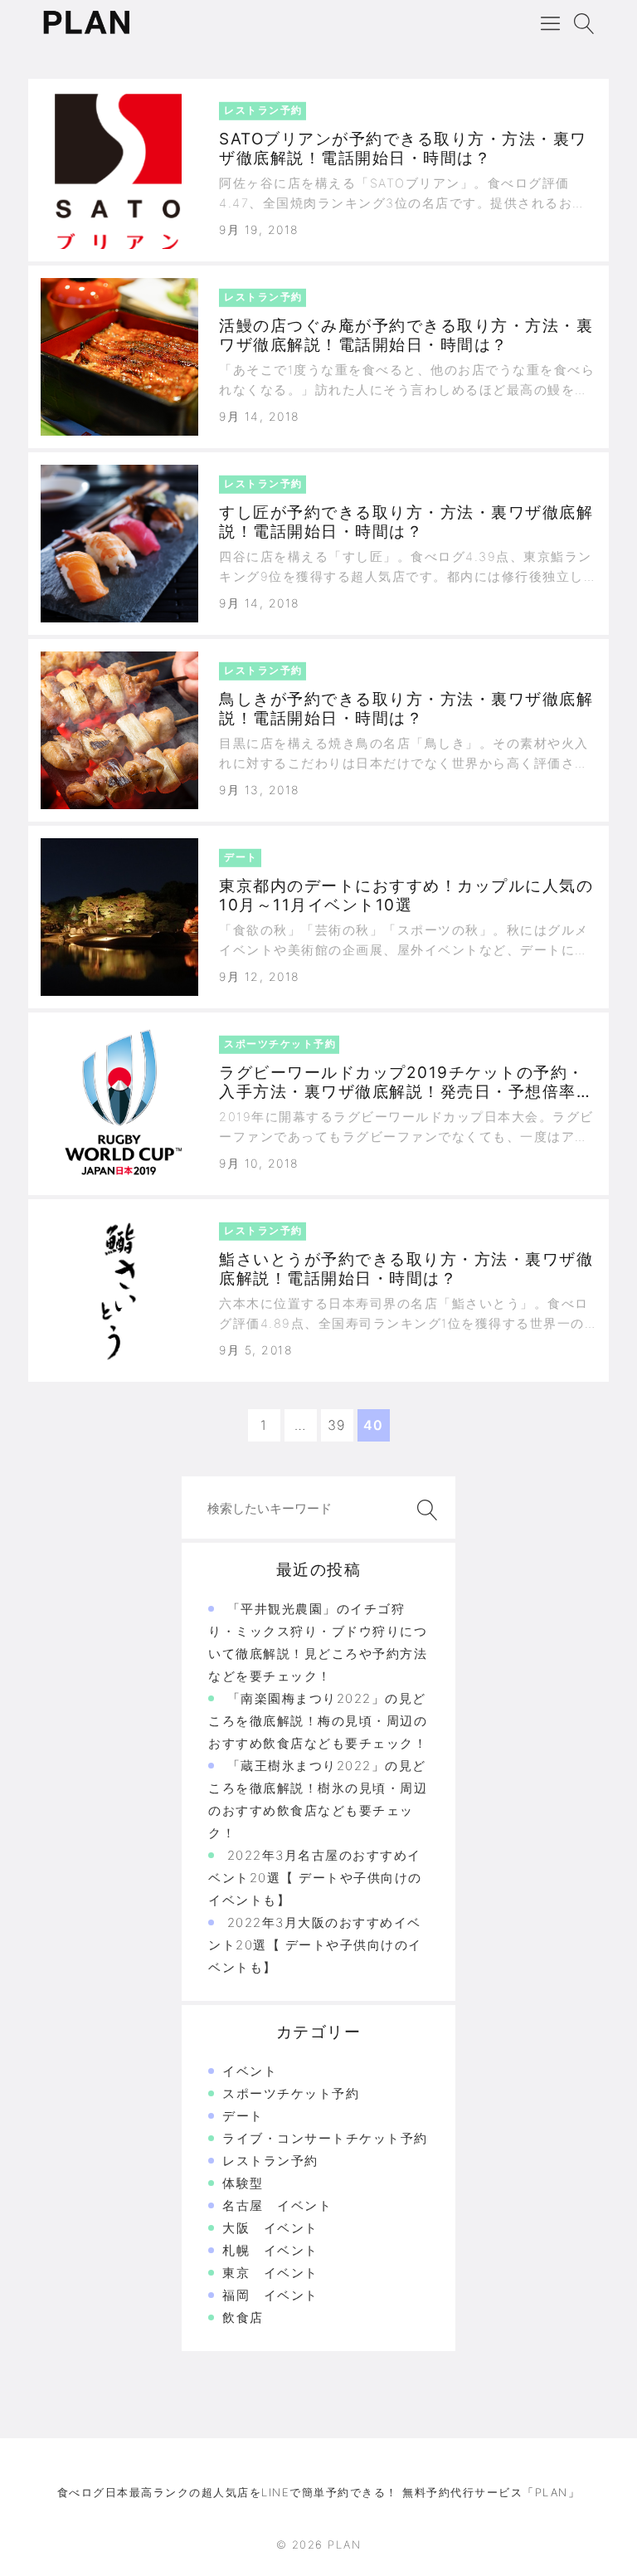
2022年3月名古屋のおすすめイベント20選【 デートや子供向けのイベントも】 (315, 1878)
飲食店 (243, 2317)
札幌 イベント (270, 2250)
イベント (250, 2071)
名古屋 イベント (277, 2205)
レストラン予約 (270, 2161)
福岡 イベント (270, 2295)
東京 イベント (270, 2273)
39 (337, 1425)
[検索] (424, 1510)
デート (243, 2116)
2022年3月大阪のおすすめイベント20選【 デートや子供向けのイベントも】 (315, 1945)
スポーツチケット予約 (291, 2093)
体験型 (243, 2183)
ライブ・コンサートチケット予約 (325, 2138)
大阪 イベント (270, 2228)
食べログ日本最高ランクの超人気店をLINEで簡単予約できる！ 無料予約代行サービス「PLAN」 (319, 2492)
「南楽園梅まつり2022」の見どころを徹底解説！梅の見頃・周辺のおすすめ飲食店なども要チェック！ (318, 1721)
